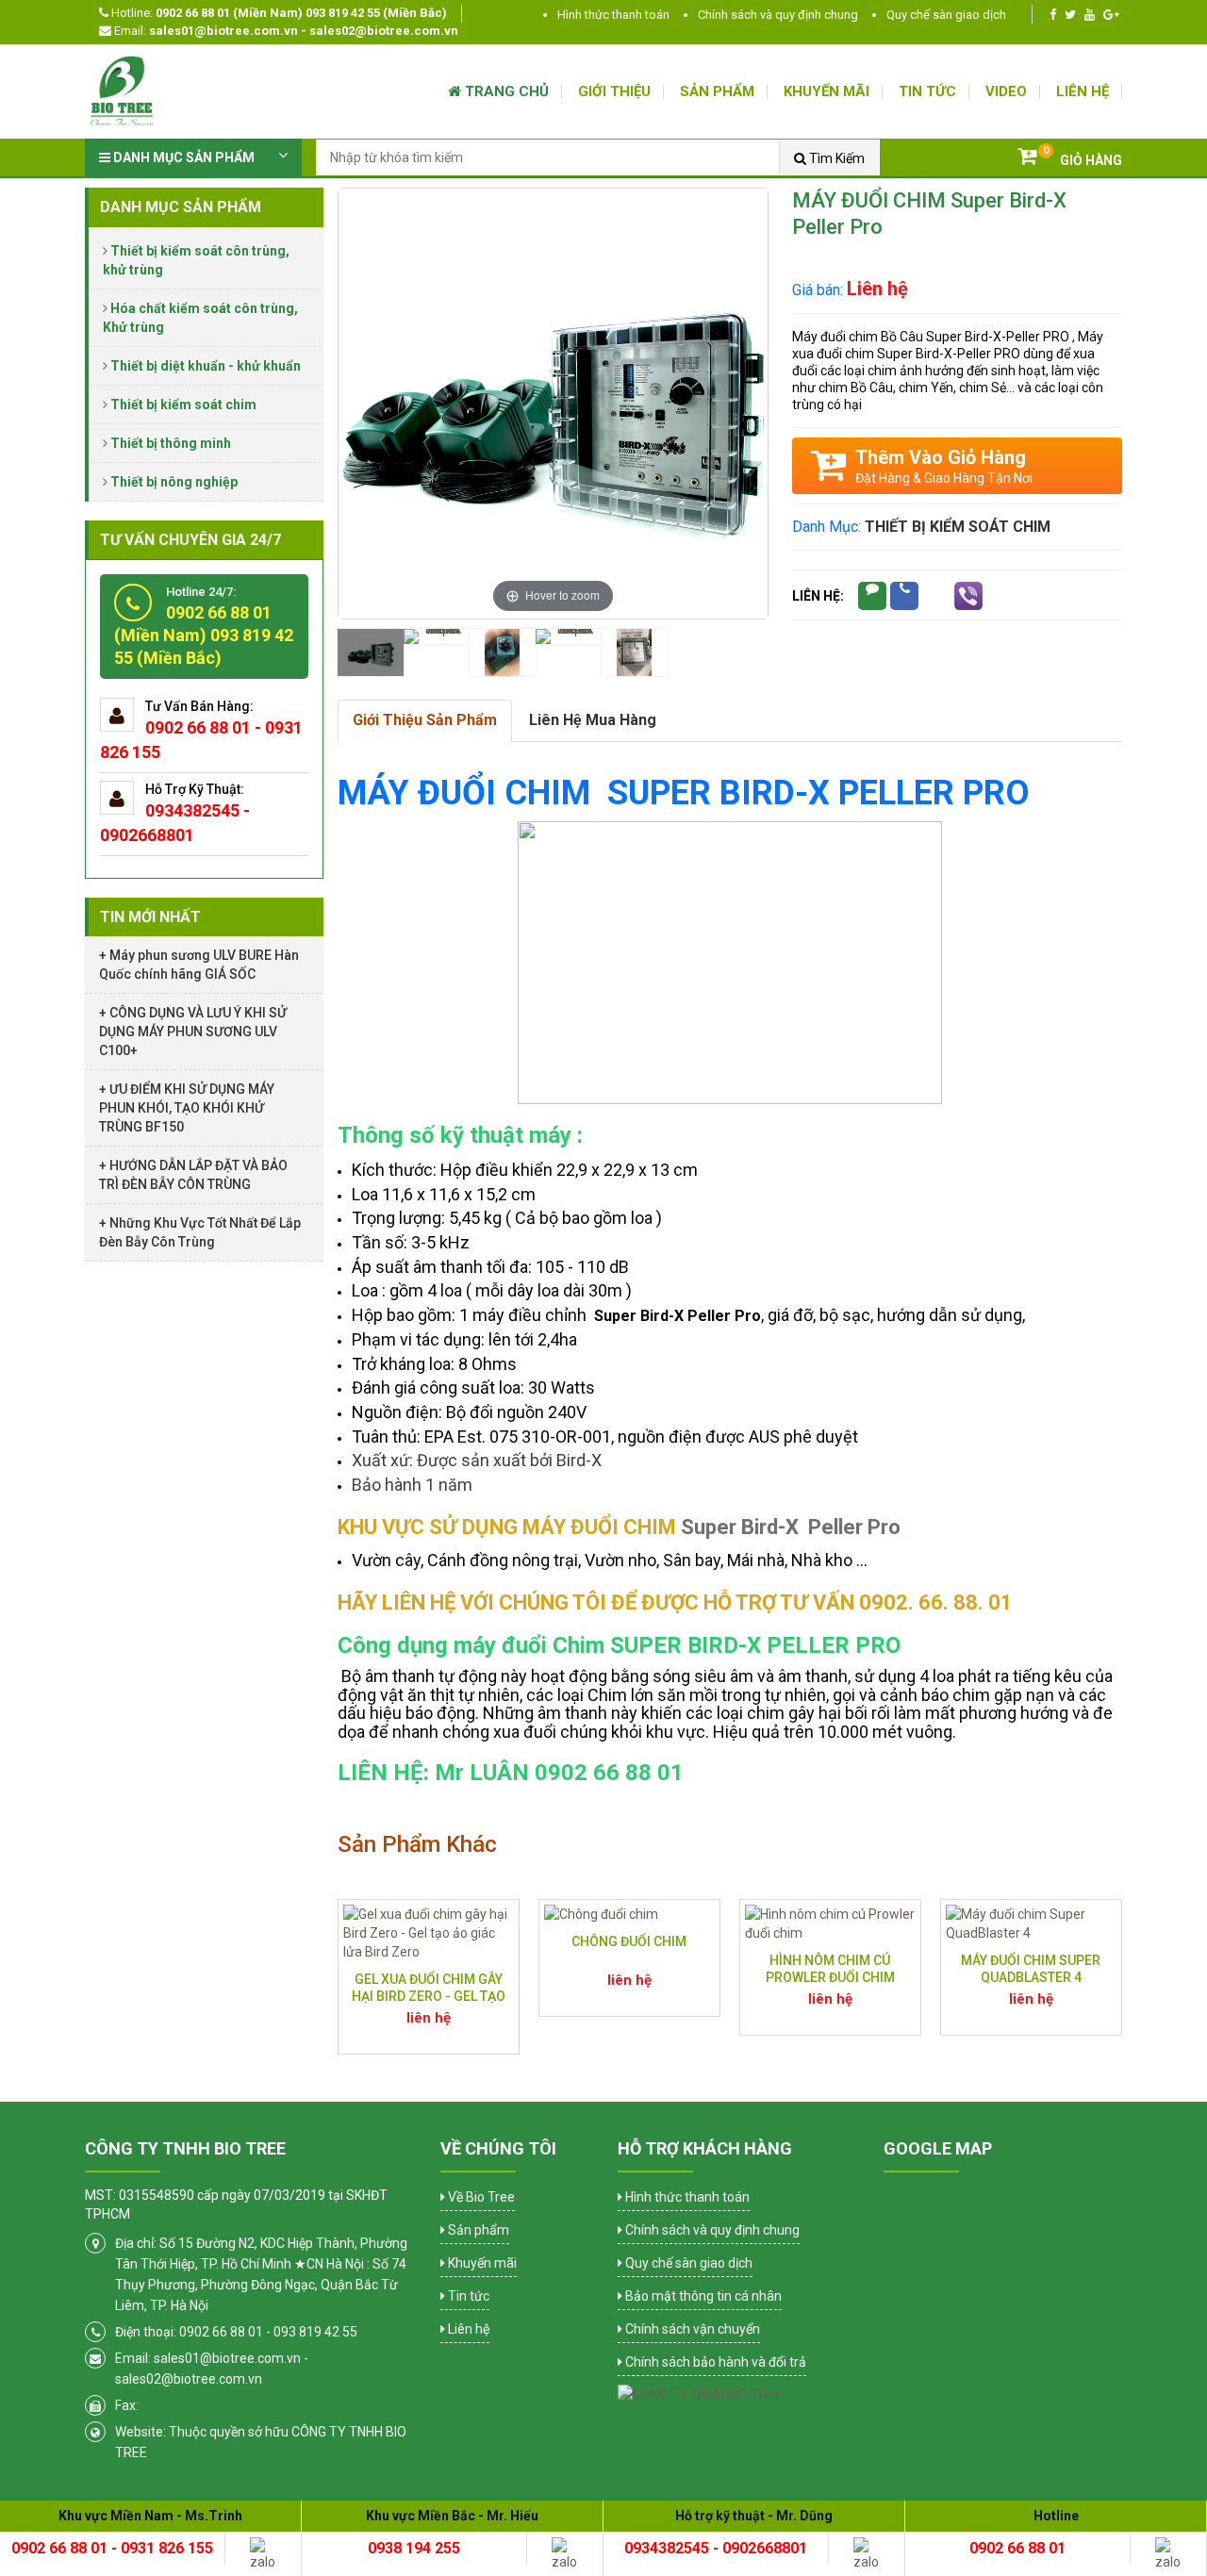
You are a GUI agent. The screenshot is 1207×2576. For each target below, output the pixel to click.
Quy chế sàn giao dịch (946, 15)
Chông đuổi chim (629, 1941)
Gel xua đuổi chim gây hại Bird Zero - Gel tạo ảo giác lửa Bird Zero (429, 1996)
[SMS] (872, 596)
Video (1006, 91)
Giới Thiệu (614, 91)
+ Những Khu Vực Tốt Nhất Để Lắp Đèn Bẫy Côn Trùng (200, 1232)
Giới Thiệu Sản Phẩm (425, 720)
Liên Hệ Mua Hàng (593, 720)
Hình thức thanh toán (613, 15)
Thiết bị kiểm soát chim (958, 527)
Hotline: (278, 13)
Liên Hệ (1083, 91)
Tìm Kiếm (835, 158)
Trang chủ (505, 91)
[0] (1027, 158)
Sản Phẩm (717, 91)
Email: (285, 31)
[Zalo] (936, 596)
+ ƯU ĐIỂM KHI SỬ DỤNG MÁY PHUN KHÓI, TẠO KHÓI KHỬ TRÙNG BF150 (187, 1108)
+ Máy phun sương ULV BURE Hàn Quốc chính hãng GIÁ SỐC (199, 965)
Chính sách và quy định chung (778, 15)
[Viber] (968, 596)
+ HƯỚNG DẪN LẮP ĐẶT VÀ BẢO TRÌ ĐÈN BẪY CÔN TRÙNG (193, 1175)
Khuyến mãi (827, 91)
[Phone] (904, 596)
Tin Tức (927, 91)
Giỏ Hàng (1091, 160)
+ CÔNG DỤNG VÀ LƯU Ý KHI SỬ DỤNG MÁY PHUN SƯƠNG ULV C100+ (193, 1032)
